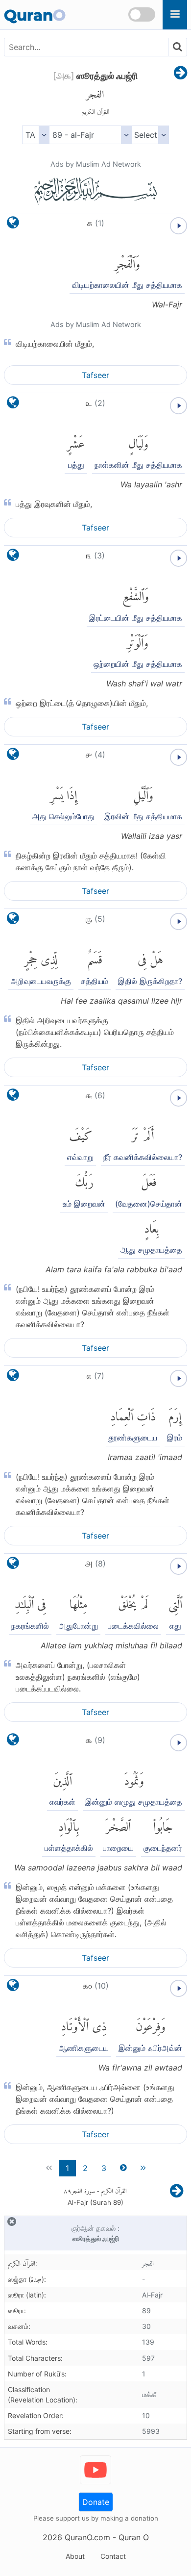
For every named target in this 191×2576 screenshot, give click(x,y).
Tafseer (95, 375)
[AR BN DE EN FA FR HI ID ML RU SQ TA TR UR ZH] (36, 135)
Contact (113, 2556)
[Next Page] (180, 74)
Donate (96, 2502)
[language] (13, 225)
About (75, 2556)
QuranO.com (87, 2537)
